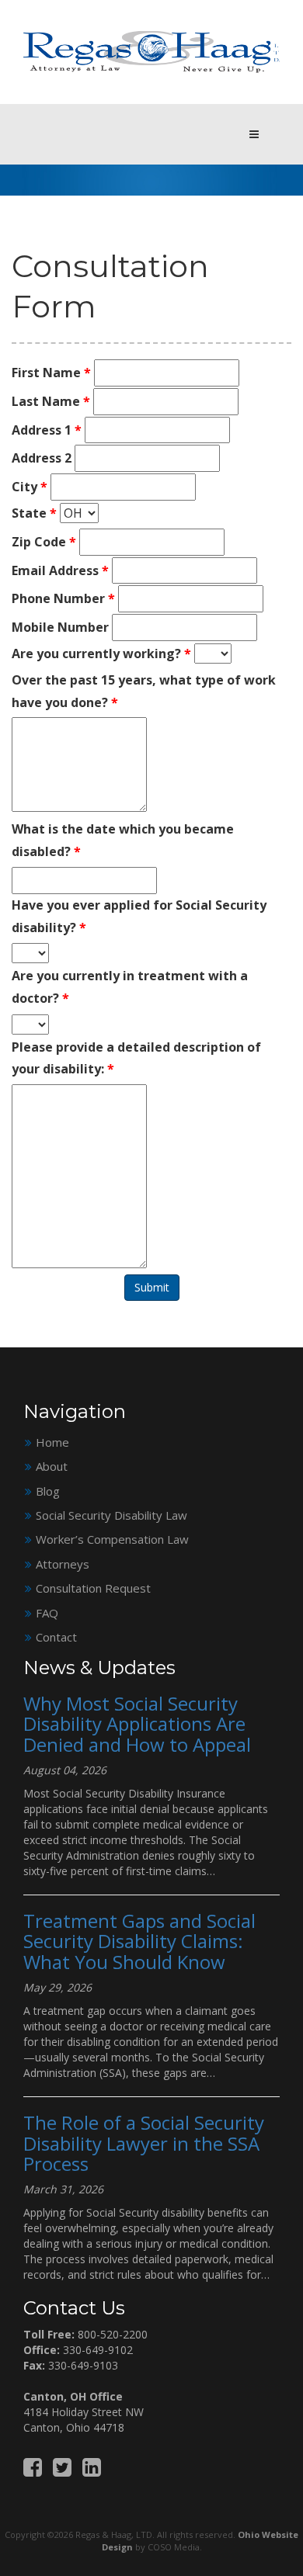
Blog (48, 1491)
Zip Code (44, 542)
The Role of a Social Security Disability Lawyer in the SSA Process (144, 2143)
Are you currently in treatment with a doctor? (130, 987)
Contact (56, 1637)
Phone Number (63, 598)
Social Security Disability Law (111, 1515)
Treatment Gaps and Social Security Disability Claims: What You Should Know (139, 1941)
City (30, 487)
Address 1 (47, 430)
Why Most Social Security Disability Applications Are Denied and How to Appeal (137, 1724)
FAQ (47, 1613)
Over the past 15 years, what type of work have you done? (144, 691)
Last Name (51, 401)
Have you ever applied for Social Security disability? (139, 916)
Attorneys (63, 1564)
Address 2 (42, 458)
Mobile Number (60, 627)
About (52, 1466)
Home (52, 1442)
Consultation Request (93, 1588)
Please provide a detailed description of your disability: (136, 1058)
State (34, 513)
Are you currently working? (101, 654)
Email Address (60, 570)
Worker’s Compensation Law (112, 1539)
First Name (51, 373)
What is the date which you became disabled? (123, 840)
